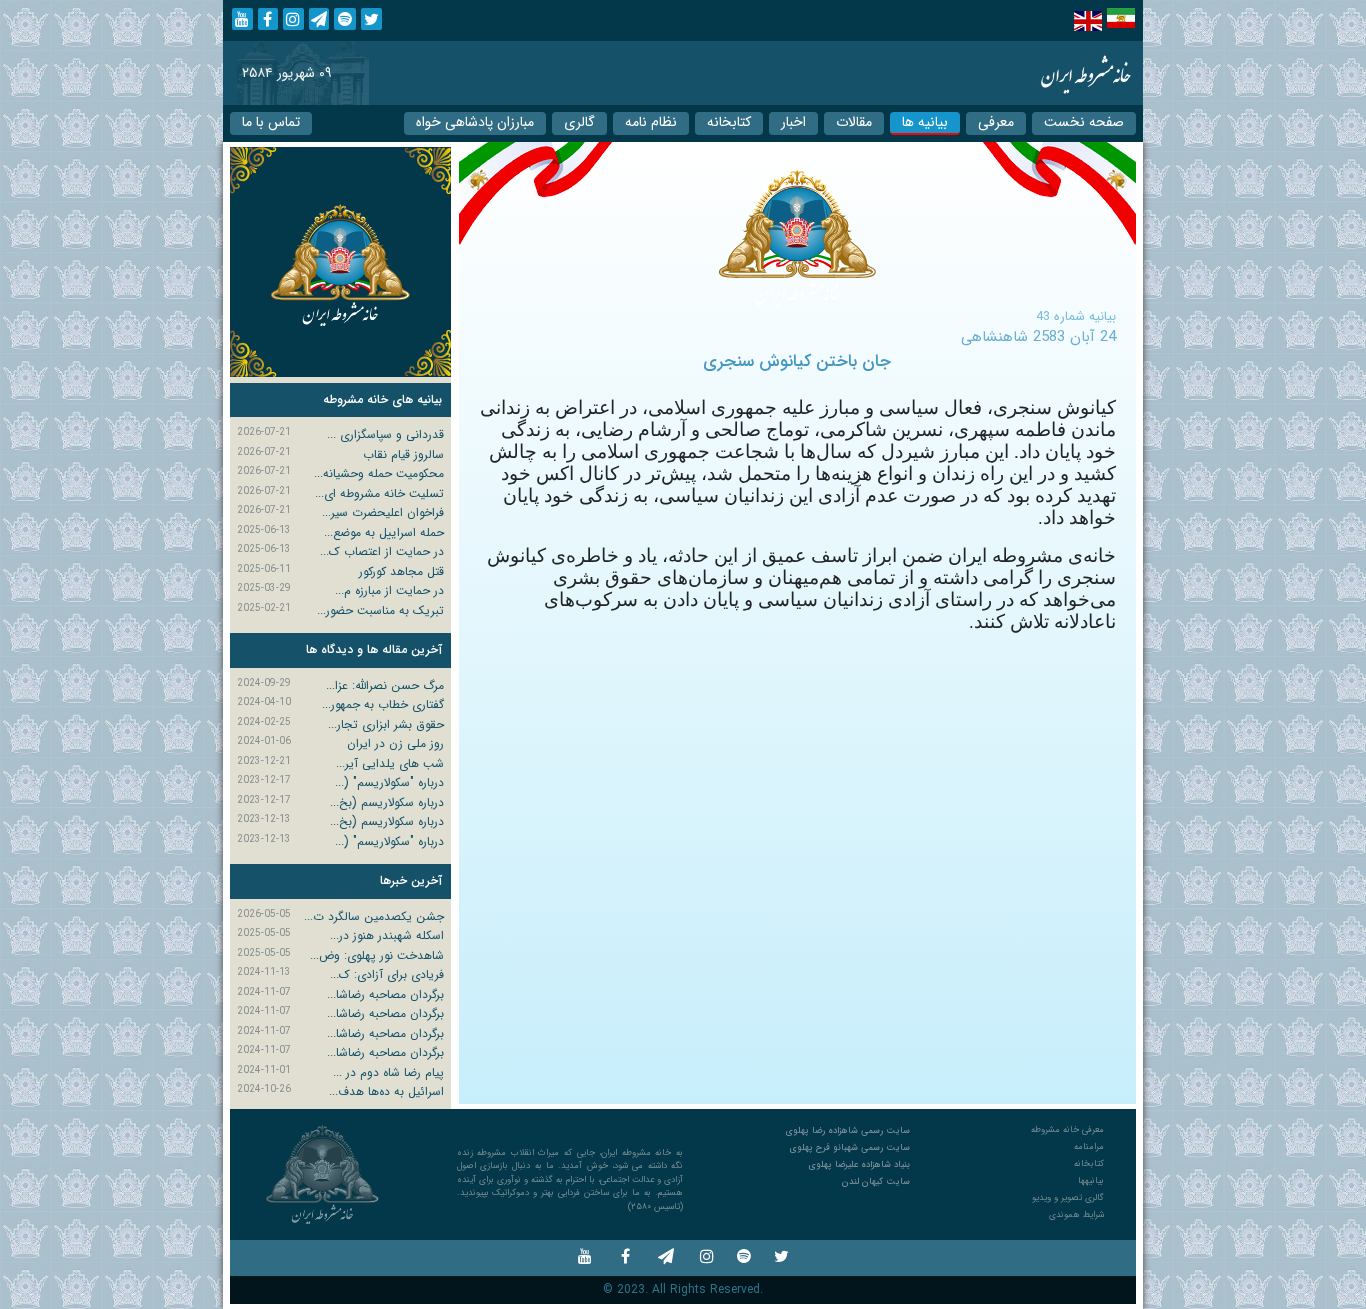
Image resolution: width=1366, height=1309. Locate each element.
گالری (579, 122)
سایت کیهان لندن (876, 1182)
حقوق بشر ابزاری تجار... (386, 724)
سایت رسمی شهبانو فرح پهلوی (850, 1148)
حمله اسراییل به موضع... (384, 532)
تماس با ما (271, 122)
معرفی (996, 122)
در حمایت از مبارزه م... (389, 590)
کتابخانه (729, 122)
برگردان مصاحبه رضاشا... (385, 994)
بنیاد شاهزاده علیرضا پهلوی (859, 1165)
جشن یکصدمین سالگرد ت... (374, 916)
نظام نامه (651, 122)
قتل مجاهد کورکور (401, 571)
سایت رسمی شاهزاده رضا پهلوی (848, 1131)
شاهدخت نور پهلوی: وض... (377, 955)
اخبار (793, 122)
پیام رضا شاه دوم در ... (388, 1072)
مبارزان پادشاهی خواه (475, 122)
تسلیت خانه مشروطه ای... (379, 493)
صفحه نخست (1084, 122)
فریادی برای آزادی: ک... (387, 974)
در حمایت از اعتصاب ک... (382, 551)
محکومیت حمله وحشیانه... (379, 473)
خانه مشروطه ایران (1085, 73)
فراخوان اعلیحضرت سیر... (383, 512)
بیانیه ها (925, 122)
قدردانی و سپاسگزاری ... (385, 434)
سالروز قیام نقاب (403, 454)
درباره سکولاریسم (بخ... (387, 802)
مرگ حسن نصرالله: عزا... (385, 685)
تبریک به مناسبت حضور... (380, 610)
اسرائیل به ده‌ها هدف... (386, 1091)
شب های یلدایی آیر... (390, 763)
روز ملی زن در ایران (395, 743)
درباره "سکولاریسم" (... (389, 782)
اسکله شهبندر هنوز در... (387, 935)
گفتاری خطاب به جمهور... (383, 704)
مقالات (854, 122)
